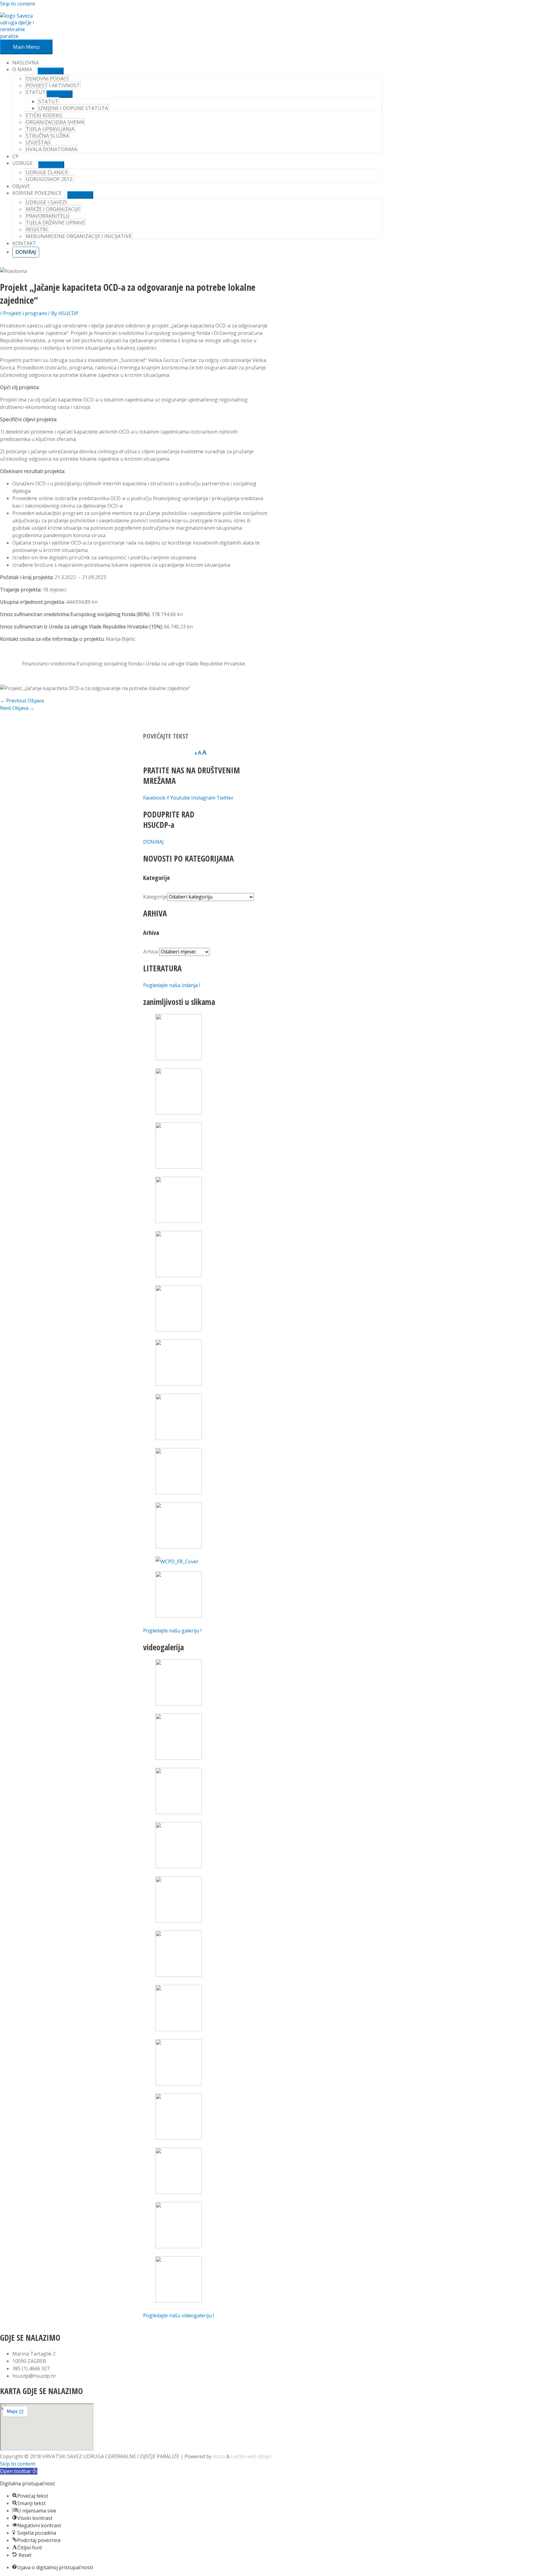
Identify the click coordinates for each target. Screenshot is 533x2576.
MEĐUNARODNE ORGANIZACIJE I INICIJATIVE (79, 236)
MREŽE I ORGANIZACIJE (53, 209)
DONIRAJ (26, 252)
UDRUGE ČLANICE (47, 172)
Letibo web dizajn (251, 2456)
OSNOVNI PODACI (47, 79)
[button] (19, 2471)
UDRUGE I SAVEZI (46, 202)
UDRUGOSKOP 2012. (50, 179)
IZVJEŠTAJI (38, 142)
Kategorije (155, 897)
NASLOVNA (26, 63)
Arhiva (151, 952)
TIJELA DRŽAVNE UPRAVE (55, 223)
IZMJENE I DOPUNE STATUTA (73, 108)
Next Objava (17, 708)
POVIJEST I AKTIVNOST (53, 85)
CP (15, 156)
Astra (219, 2456)
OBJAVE (21, 186)
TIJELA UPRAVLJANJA (50, 129)
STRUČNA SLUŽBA (47, 136)
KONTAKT (24, 243)
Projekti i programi (25, 313)
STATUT (48, 101)
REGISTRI (37, 229)
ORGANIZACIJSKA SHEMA (55, 122)
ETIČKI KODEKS (44, 115)
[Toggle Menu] (51, 71)
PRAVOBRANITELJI (48, 216)
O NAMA (22, 69)
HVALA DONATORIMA (51, 149)
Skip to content (18, 4)
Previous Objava (22, 701)
